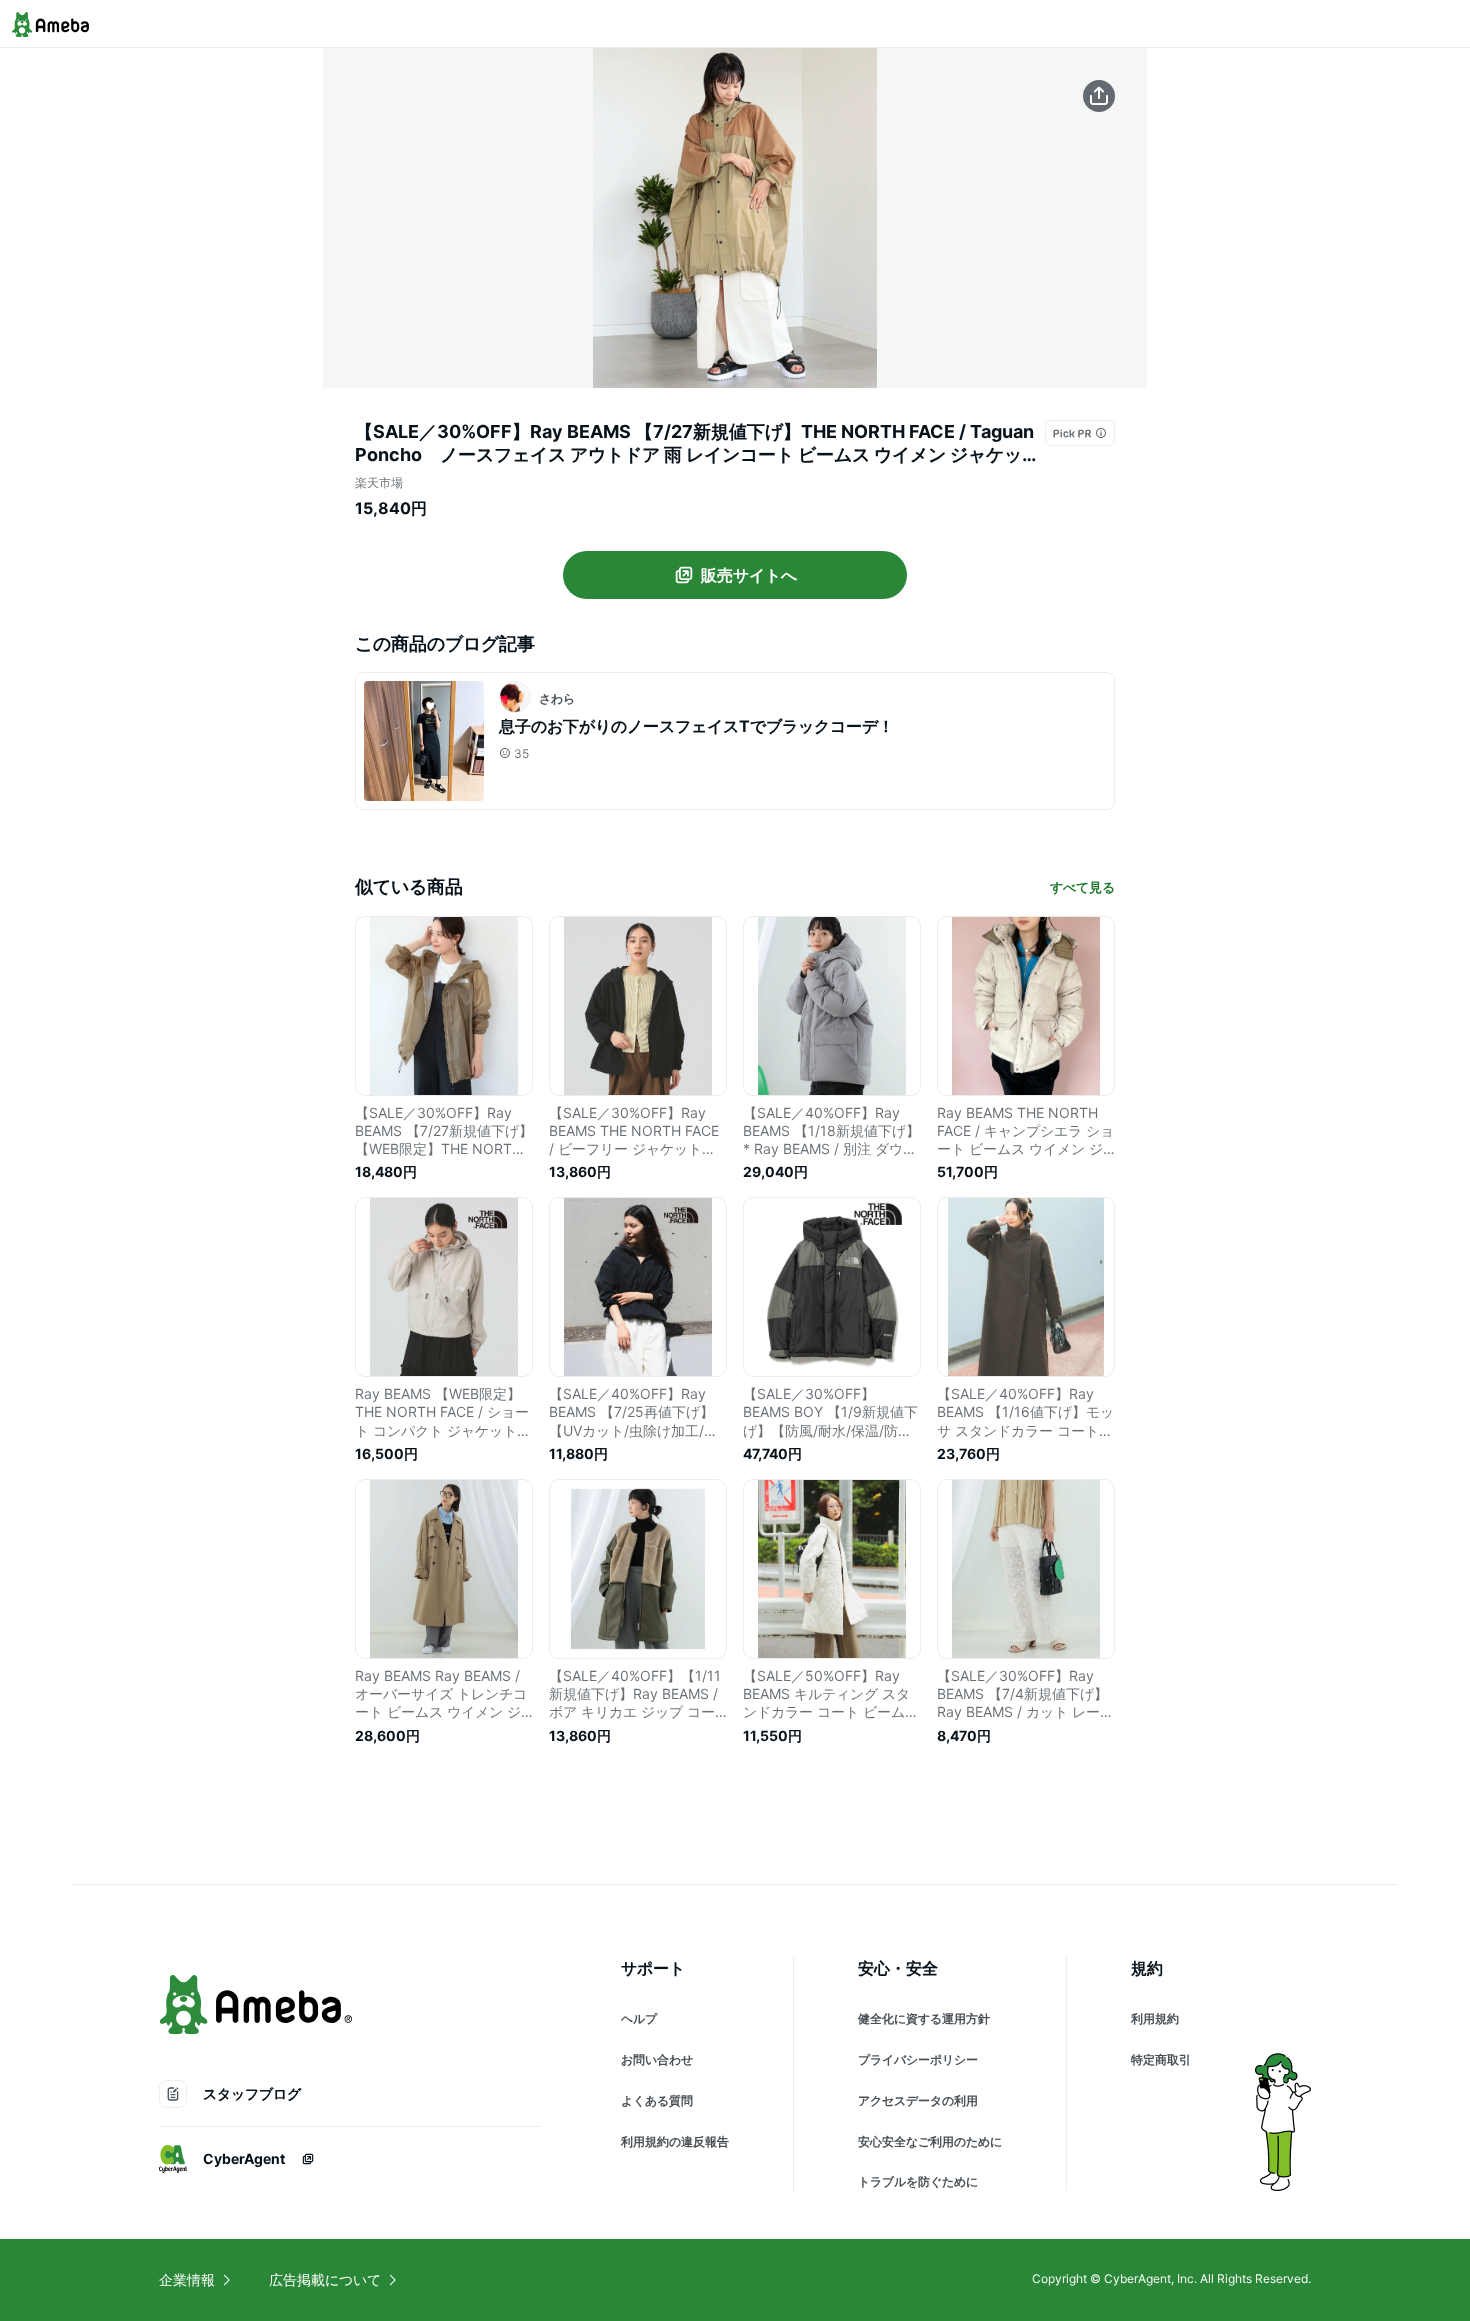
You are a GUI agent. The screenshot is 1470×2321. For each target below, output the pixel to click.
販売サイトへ (749, 575)
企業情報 (187, 2279)
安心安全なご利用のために (930, 2141)
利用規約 (1155, 2018)
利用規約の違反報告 (675, 2141)
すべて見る (1082, 887)
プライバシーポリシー (918, 2059)
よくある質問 (657, 2100)
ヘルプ (639, 2018)
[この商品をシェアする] (1099, 96)
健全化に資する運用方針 (924, 2018)
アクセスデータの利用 (918, 2100)
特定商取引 (1161, 2059)
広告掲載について (325, 2279)
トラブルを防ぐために (918, 2181)
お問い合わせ (657, 2059)
